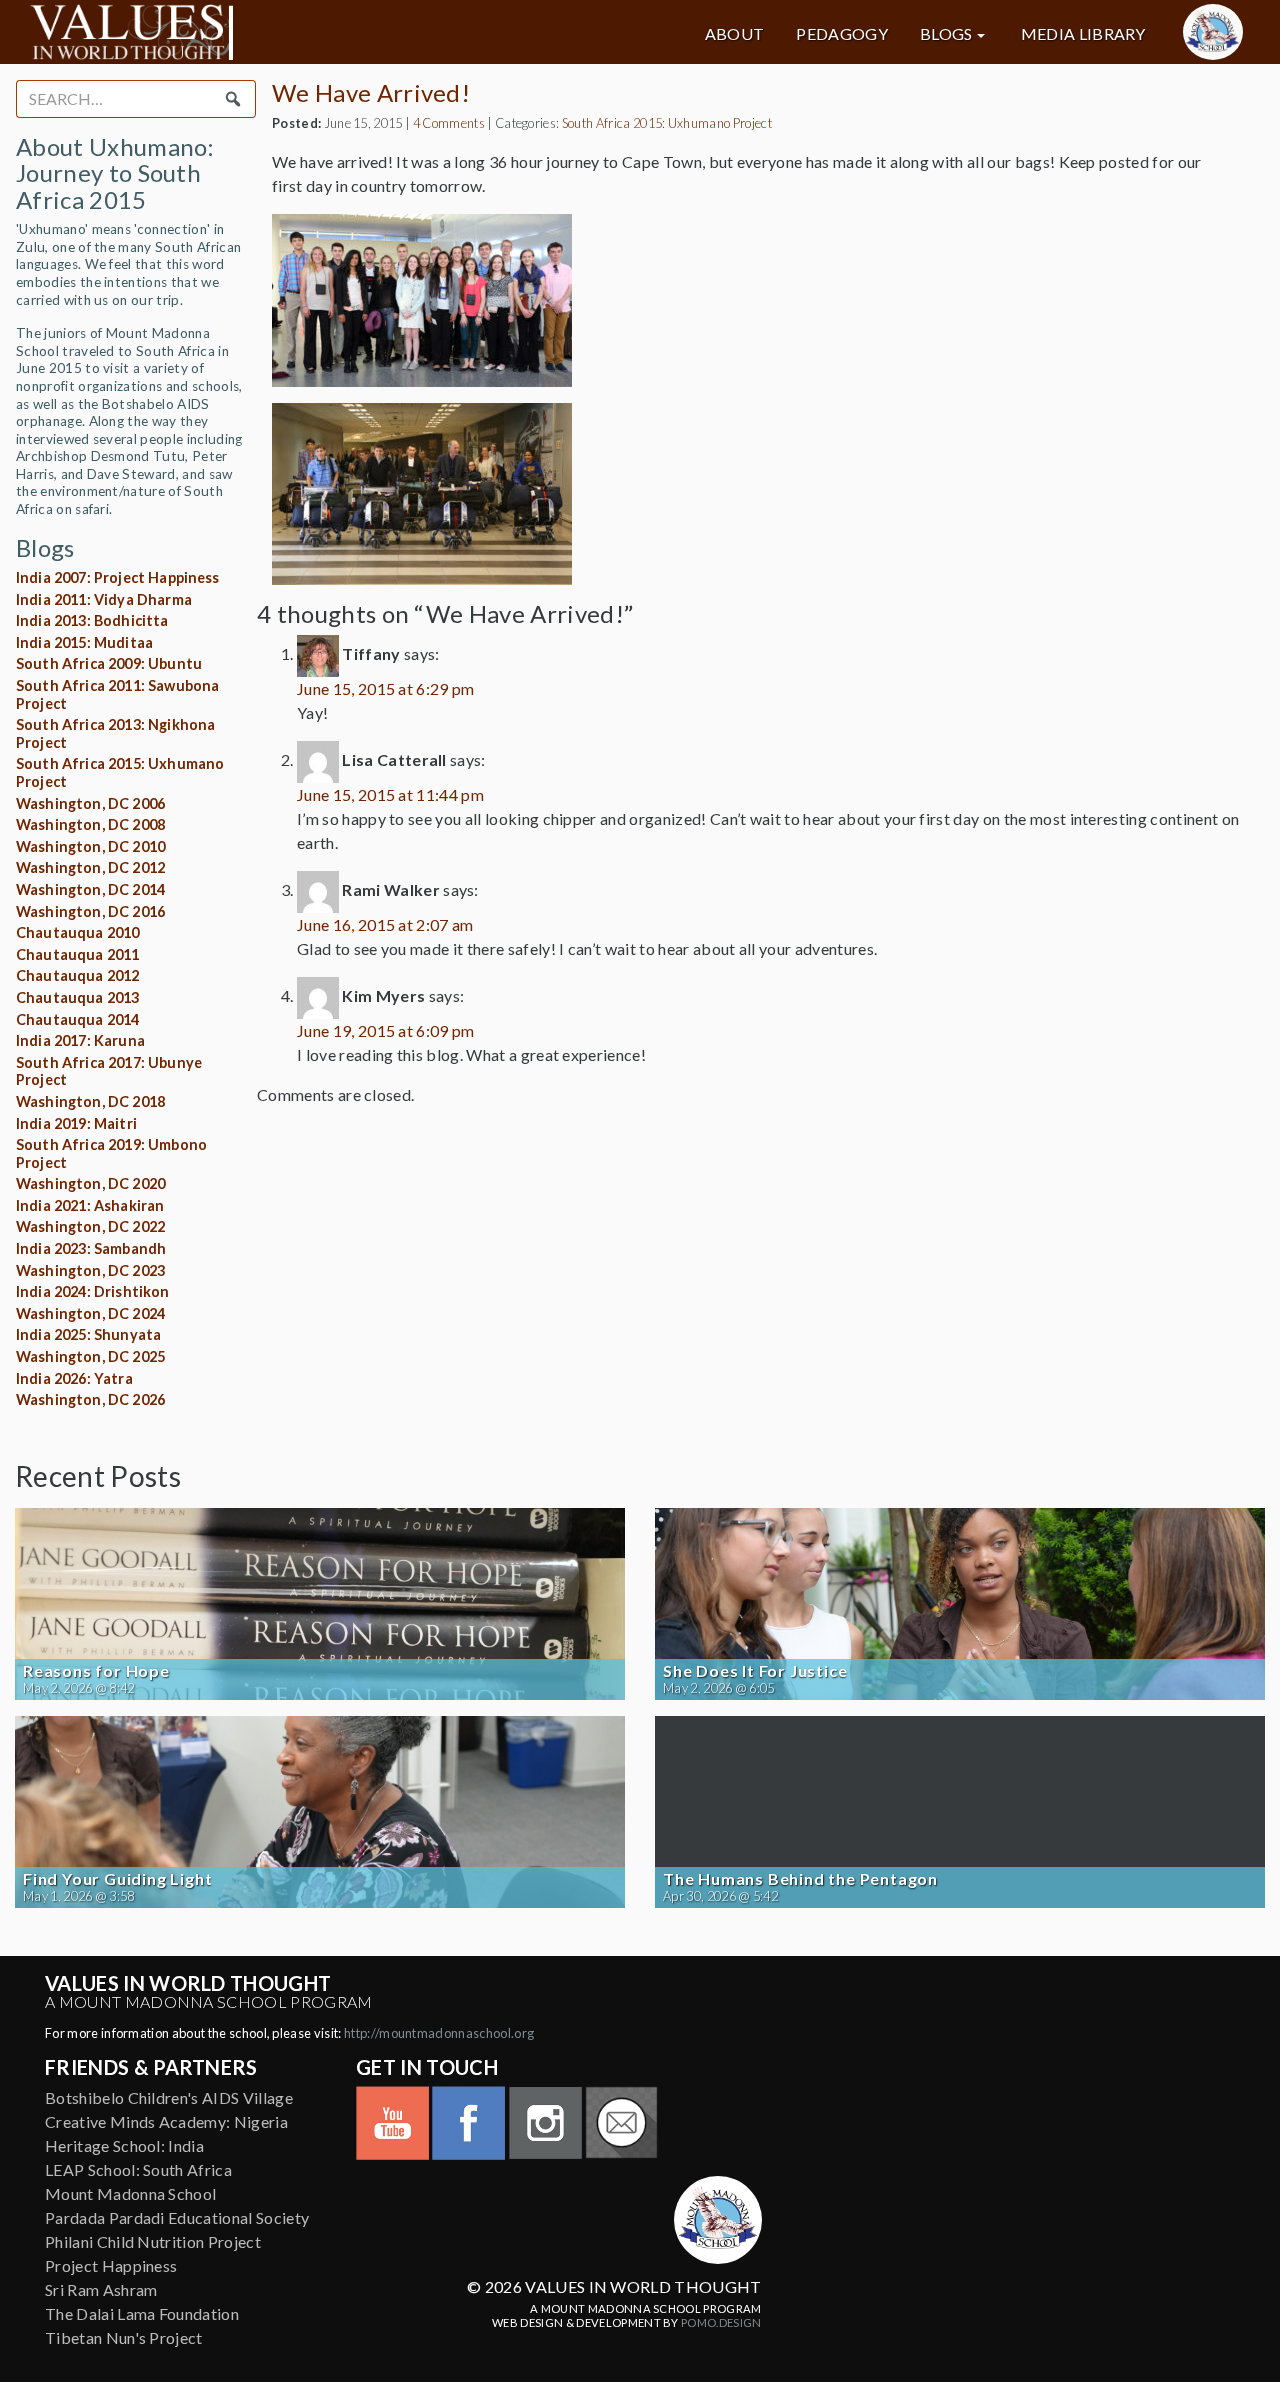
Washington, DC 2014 (90, 889)
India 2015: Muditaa (84, 642)
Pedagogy (842, 34)
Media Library (1083, 34)
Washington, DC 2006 (90, 803)
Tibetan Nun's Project (124, 2337)
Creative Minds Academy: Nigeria (166, 2121)
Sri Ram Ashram (101, 2289)
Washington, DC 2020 (90, 1183)
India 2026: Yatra (74, 1378)
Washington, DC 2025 (90, 1356)
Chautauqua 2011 (77, 954)
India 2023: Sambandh (91, 1248)
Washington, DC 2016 (90, 911)
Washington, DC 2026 (90, 1399)
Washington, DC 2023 (90, 1270)
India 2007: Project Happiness (118, 577)
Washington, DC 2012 (90, 867)
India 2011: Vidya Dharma (104, 599)
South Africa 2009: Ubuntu (109, 663)
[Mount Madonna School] (1213, 32)
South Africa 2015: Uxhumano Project (667, 123)
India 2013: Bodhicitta (92, 620)
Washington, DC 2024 (90, 1313)
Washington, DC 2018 (90, 1101)
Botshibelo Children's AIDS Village (169, 2097)
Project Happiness (111, 2265)
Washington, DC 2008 (90, 824)
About (735, 34)
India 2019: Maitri (76, 1123)
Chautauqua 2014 (77, 1019)
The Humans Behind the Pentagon (800, 1879)
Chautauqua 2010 (77, 932)
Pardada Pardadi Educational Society (177, 2217)
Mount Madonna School (130, 2193)
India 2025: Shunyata (88, 1334)
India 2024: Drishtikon (93, 1291)
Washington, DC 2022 (90, 1226)
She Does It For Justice (755, 1671)
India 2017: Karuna (80, 1040)
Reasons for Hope (96, 1671)
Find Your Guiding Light (117, 1879)
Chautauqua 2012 (77, 975)
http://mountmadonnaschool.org (439, 2033)
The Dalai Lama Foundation (142, 2313)
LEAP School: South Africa (138, 2169)
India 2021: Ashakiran (90, 1205)
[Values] (223, 32)
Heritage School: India (124, 2145)
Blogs (946, 34)
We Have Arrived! (371, 92)
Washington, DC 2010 (90, 846)
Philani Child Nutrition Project (153, 2241)
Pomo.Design (721, 2322)
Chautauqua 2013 (77, 997)
